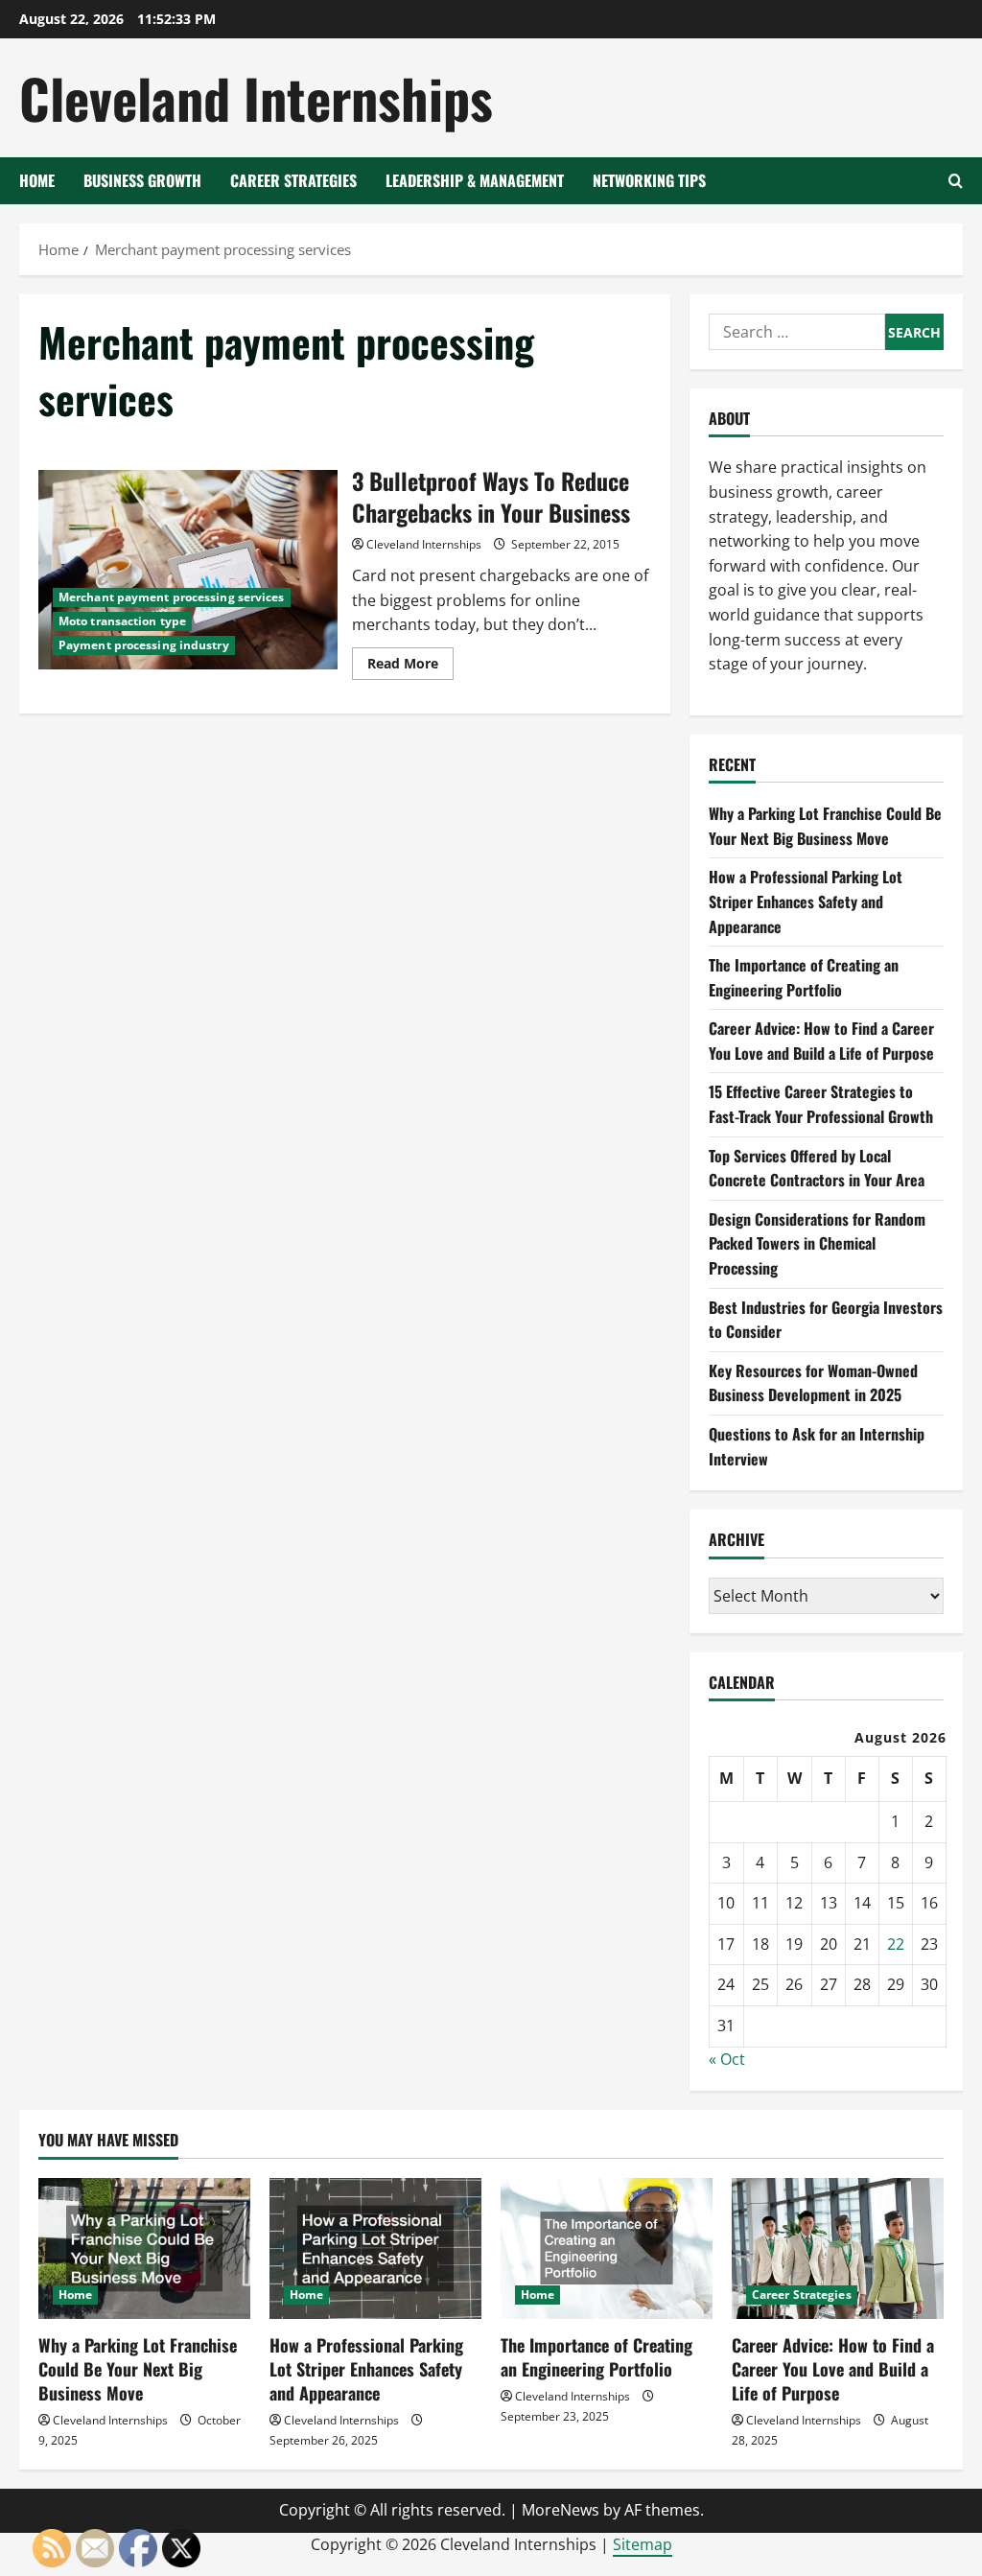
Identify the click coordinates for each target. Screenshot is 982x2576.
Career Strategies (293, 180)
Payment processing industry (144, 645)
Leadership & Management (475, 180)
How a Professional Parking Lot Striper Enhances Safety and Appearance (806, 901)
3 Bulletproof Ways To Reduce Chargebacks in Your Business (188, 570)
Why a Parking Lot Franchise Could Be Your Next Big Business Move (825, 826)
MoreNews (561, 2510)
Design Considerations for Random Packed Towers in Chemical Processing (817, 1243)
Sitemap (643, 2544)
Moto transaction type (122, 621)
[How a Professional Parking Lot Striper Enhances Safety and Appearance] (375, 2248)
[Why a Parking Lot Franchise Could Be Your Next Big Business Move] (144, 2248)
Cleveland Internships (256, 97)
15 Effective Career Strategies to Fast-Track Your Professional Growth (821, 1104)
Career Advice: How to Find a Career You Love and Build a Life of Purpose (821, 1041)
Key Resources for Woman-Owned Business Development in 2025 (813, 1383)
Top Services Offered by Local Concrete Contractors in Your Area (817, 1168)
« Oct (727, 2059)
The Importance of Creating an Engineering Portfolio (804, 977)
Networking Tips (649, 180)
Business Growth (142, 180)
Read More (410, 667)
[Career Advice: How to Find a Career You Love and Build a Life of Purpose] (838, 2248)
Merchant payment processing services (172, 597)
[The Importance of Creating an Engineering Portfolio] (607, 2248)
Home (37, 180)
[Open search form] (956, 181)
